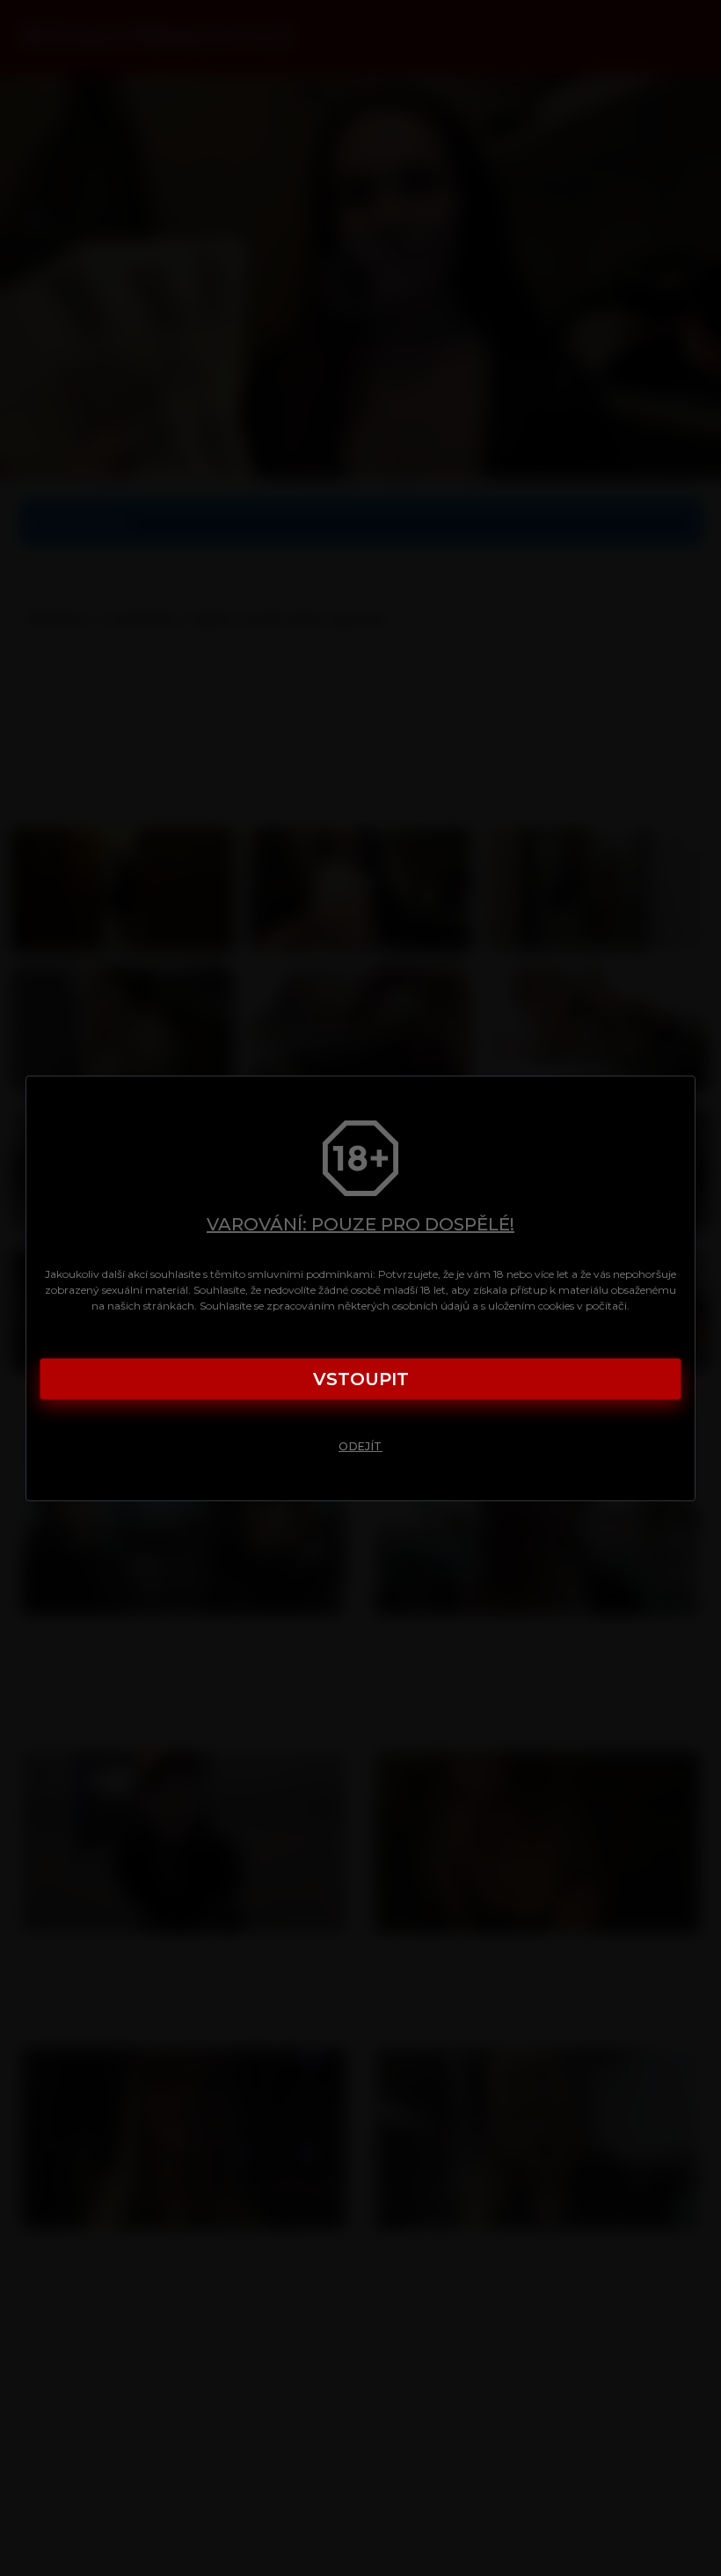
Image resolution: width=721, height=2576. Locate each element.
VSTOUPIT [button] (361, 1379)
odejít (360, 1446)
